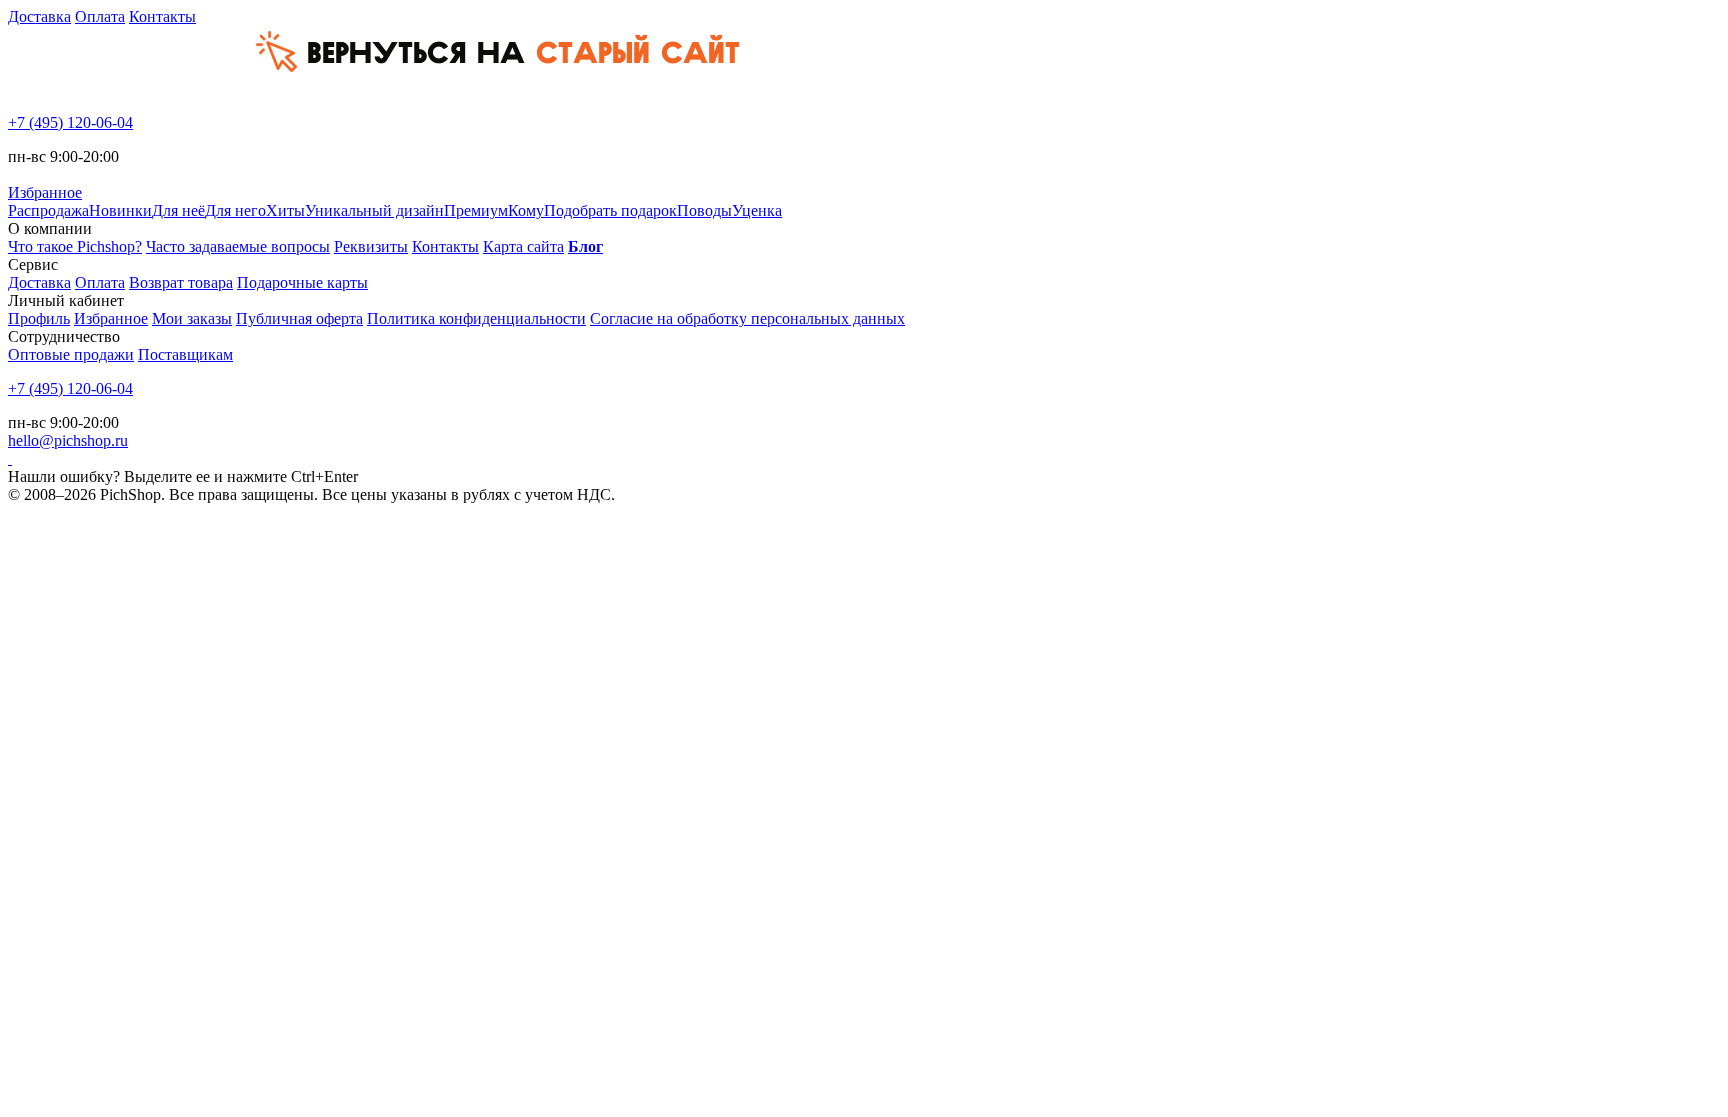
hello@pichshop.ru (68, 440)
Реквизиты (371, 246)
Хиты (285, 210)
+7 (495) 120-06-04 (70, 122)
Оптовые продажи (71, 354)
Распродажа (48, 210)
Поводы (704, 210)
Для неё (178, 210)
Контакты (162, 16)
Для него (235, 210)
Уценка (757, 210)
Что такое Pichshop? (75, 246)
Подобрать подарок (610, 210)
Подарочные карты (302, 282)
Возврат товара (181, 282)
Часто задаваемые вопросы (238, 246)
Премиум (476, 210)
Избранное (111, 318)
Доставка (39, 16)
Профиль (39, 318)
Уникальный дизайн (374, 210)
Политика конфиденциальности (476, 318)
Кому (526, 210)
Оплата (100, 16)
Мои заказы (192, 318)
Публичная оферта (299, 318)
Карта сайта (523, 246)
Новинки (120, 210)
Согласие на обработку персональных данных (747, 318)
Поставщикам (185, 354)
